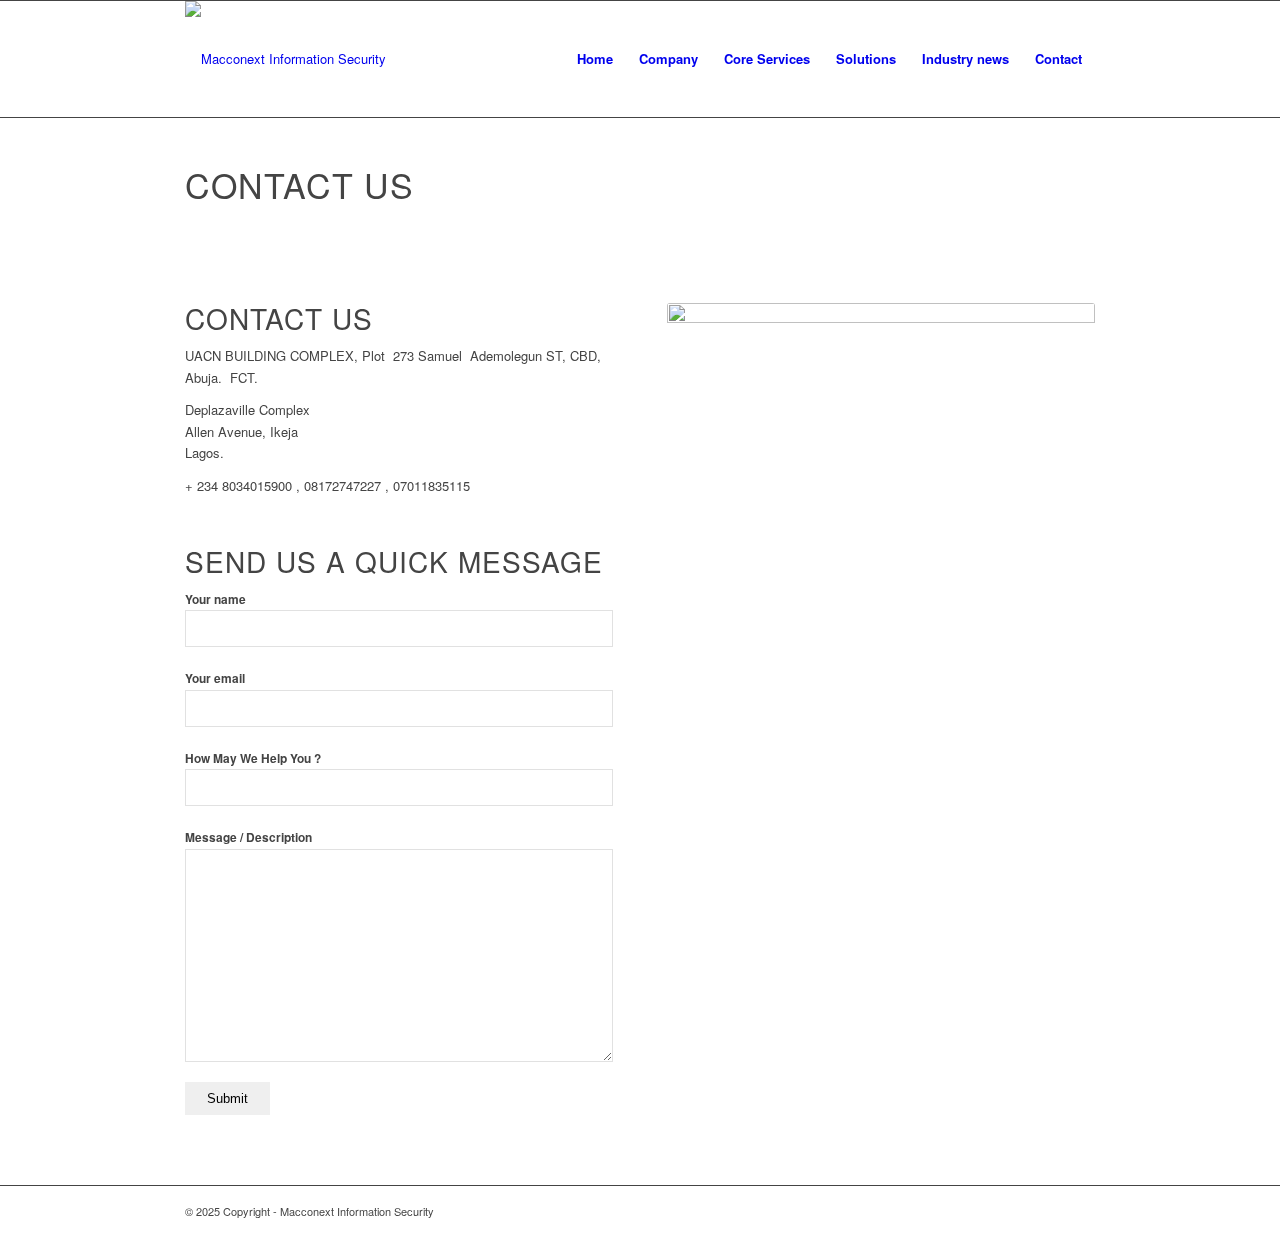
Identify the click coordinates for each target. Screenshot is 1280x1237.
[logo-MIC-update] (285, 59)
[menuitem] (595, 59)
